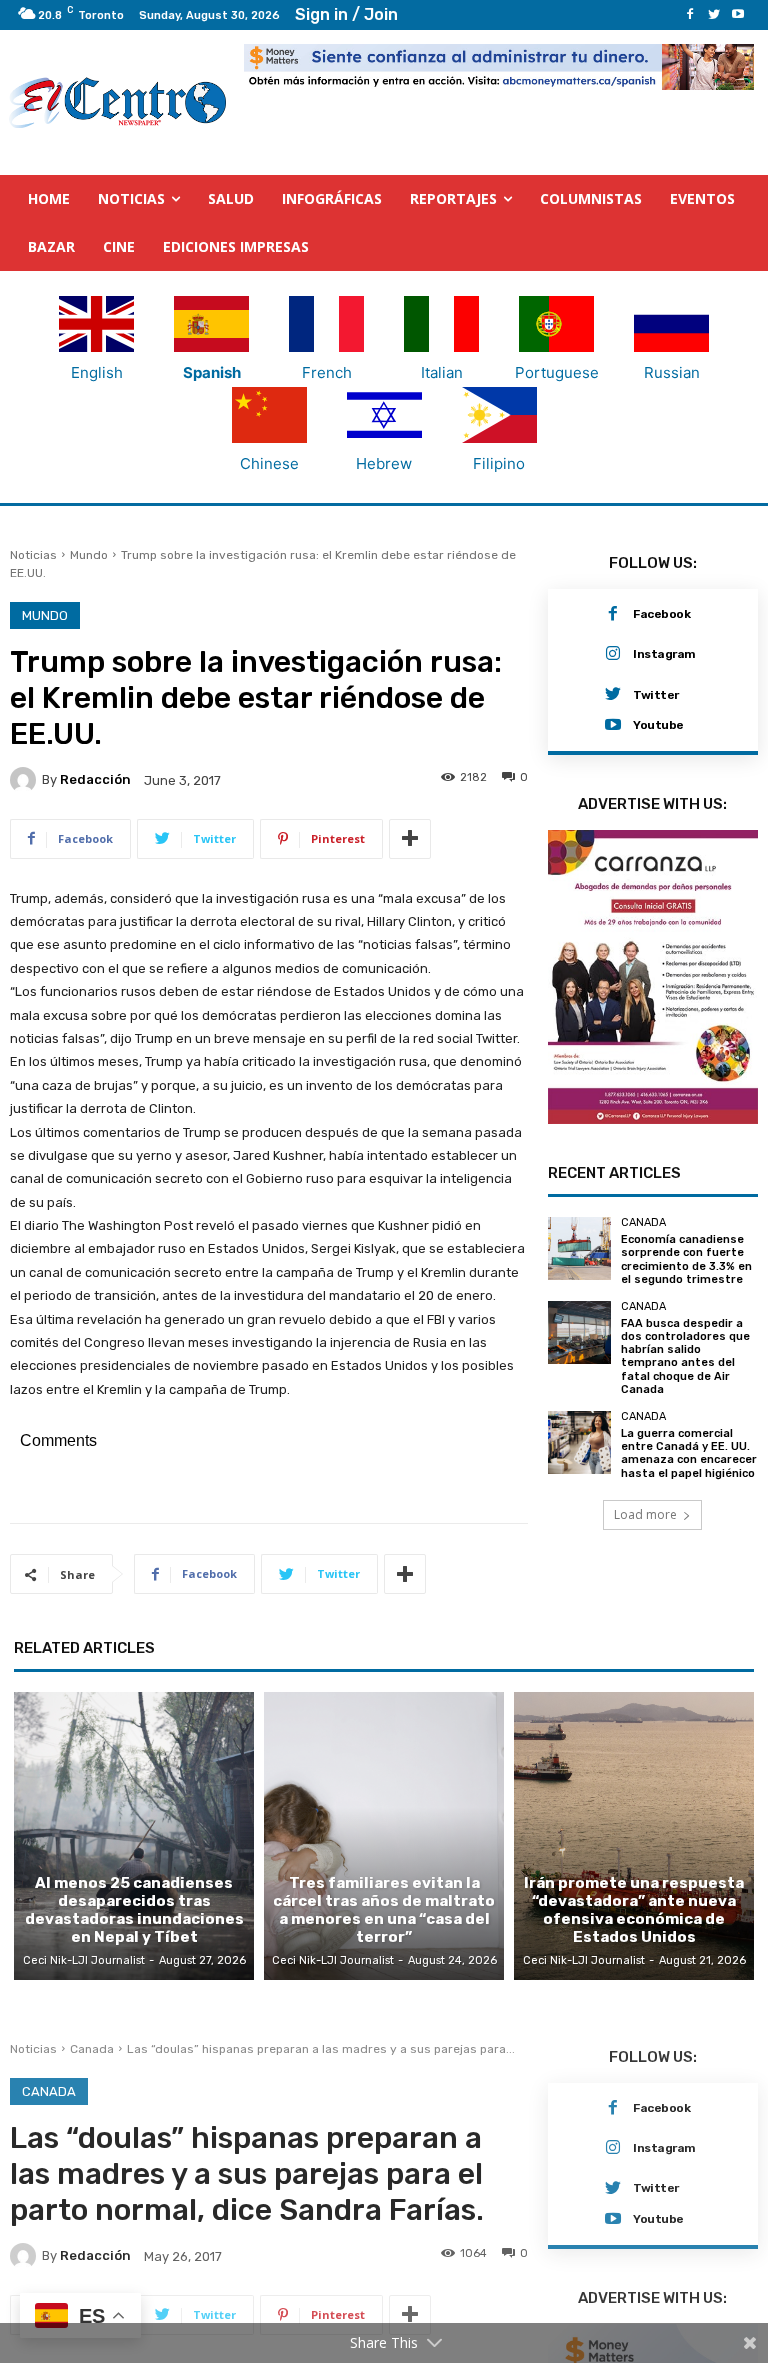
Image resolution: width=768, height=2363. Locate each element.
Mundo (89, 555)
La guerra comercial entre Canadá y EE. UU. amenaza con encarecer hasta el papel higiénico (689, 1453)
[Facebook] (690, 15)
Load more (645, 1514)
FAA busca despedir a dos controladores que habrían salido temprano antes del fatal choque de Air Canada (685, 1356)
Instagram (664, 654)
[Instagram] (613, 654)
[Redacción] (26, 780)
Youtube (658, 725)
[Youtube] (738, 15)
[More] (410, 839)
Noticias (33, 555)
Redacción (95, 779)
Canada (643, 1222)
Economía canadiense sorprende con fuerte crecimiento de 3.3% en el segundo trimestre (686, 1259)
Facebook (661, 614)
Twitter (656, 695)
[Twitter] (714, 15)
